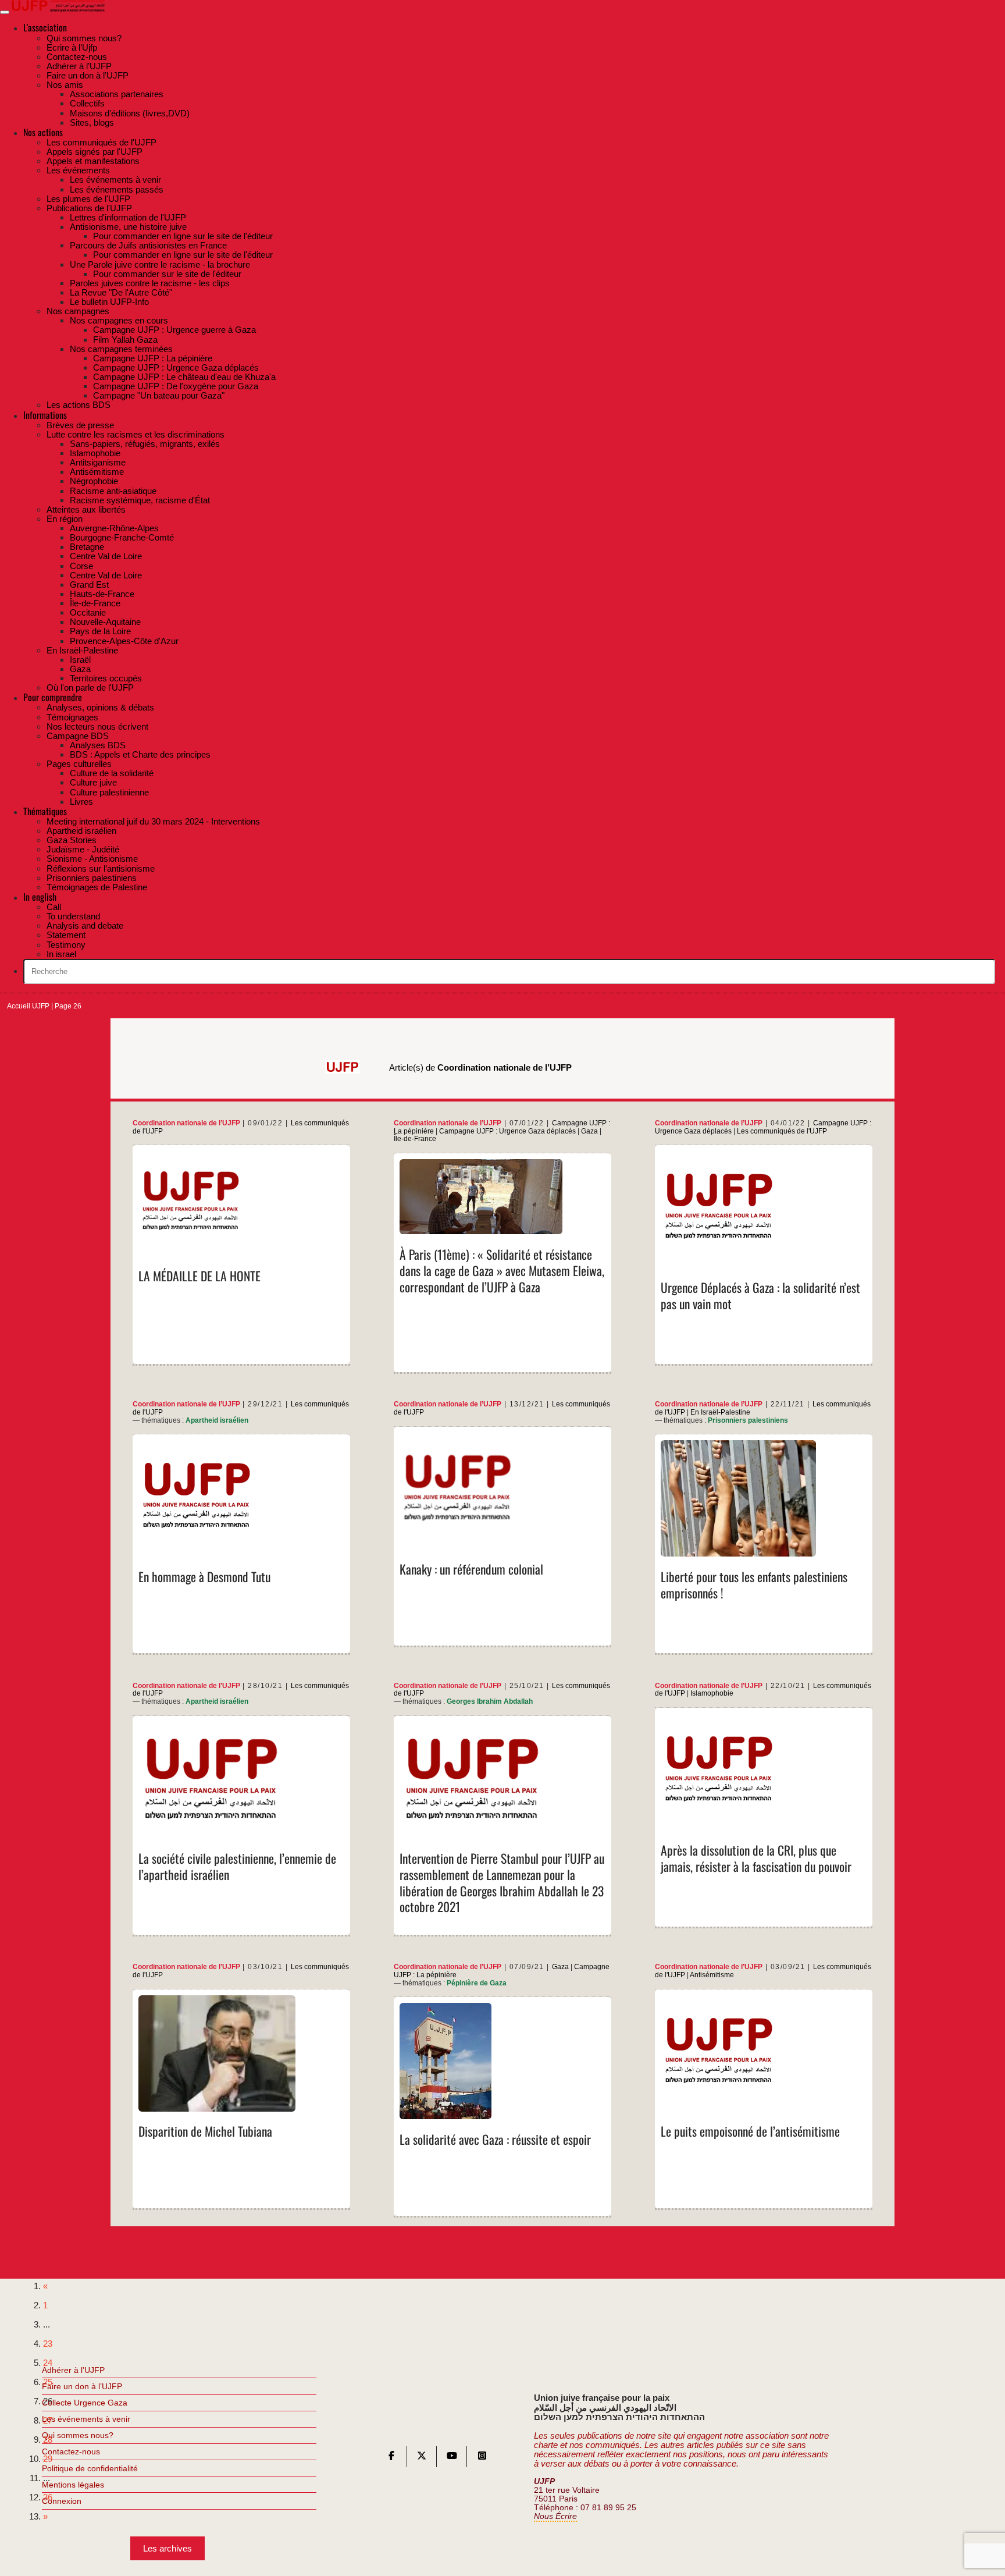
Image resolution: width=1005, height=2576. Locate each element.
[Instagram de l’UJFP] (482, 2458)
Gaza (589, 1131)
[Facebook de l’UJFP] (391, 2458)
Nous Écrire (555, 2516)
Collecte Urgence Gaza (85, 2403)
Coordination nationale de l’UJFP (186, 1123)
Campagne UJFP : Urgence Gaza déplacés (507, 1131)
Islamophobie (712, 1693)
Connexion (62, 2501)
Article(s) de (480, 1067)
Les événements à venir (86, 2419)
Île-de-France (415, 1139)
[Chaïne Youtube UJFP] (452, 2458)
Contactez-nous (71, 2451)
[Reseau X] (422, 2458)
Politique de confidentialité (90, 2468)
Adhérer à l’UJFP (73, 2370)
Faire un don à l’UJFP (82, 2386)
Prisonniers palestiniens (748, 1420)
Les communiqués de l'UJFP (782, 1131)
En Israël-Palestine (720, 1412)
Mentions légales (73, 2485)
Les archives (167, 2548)
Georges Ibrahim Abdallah (490, 1701)
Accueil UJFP (28, 1006)
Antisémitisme (712, 1975)
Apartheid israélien (217, 1420)
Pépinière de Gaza (477, 1983)
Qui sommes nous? (78, 2435)
